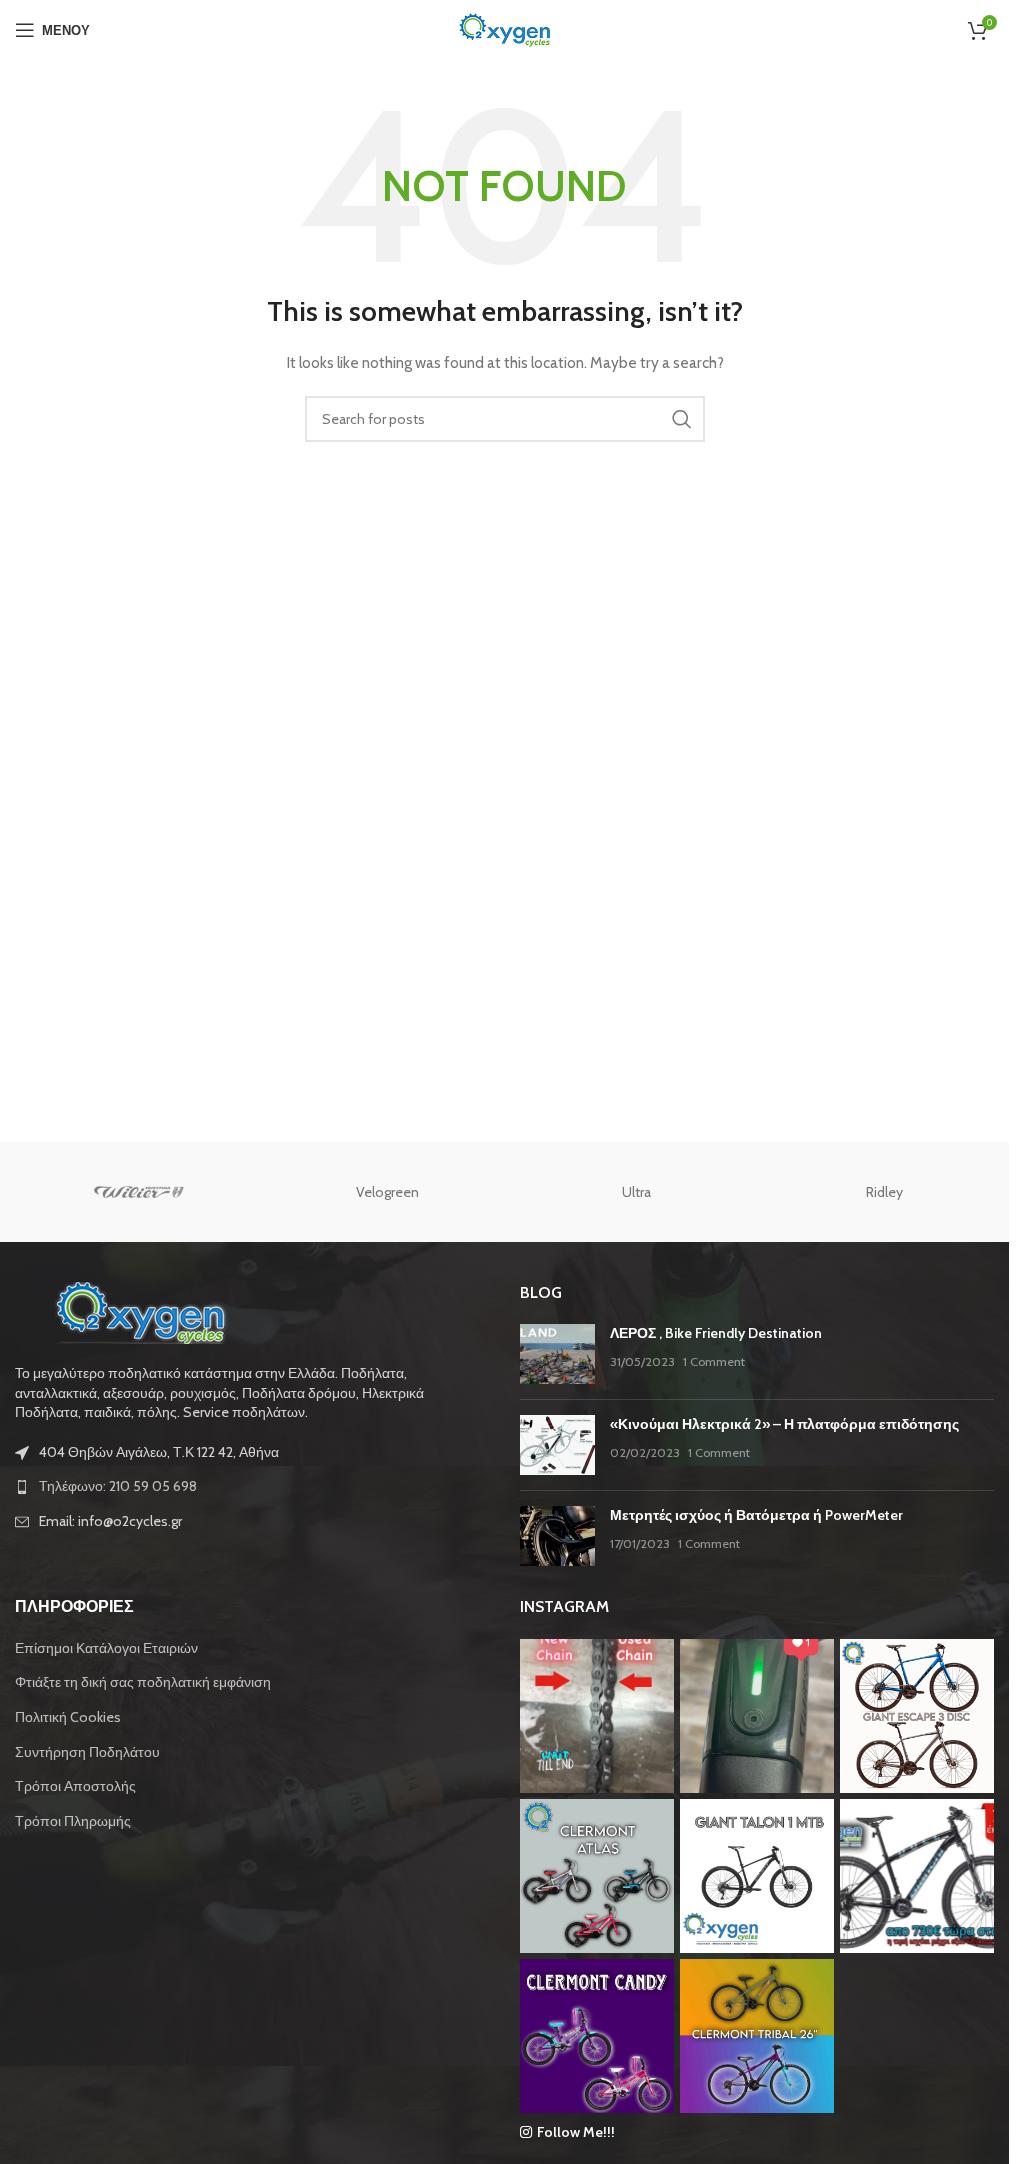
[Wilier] (139, 1192)
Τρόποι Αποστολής (75, 1786)
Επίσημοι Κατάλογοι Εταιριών (106, 1648)
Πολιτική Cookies (68, 1717)
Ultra (636, 1192)
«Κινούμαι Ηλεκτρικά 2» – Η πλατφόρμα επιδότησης (784, 1424)
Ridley (884, 1192)
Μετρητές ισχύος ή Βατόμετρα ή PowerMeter (756, 1515)
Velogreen (387, 1192)
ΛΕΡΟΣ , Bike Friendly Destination (716, 1333)
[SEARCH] (682, 419)
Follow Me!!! (576, 2132)
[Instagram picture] (597, 1716)
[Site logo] (505, 28)
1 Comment (714, 1361)
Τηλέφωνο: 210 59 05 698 (118, 1486)
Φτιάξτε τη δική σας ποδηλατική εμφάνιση (143, 1682)
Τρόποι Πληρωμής (73, 1821)
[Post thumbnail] (557, 1354)
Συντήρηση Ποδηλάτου (87, 1752)
